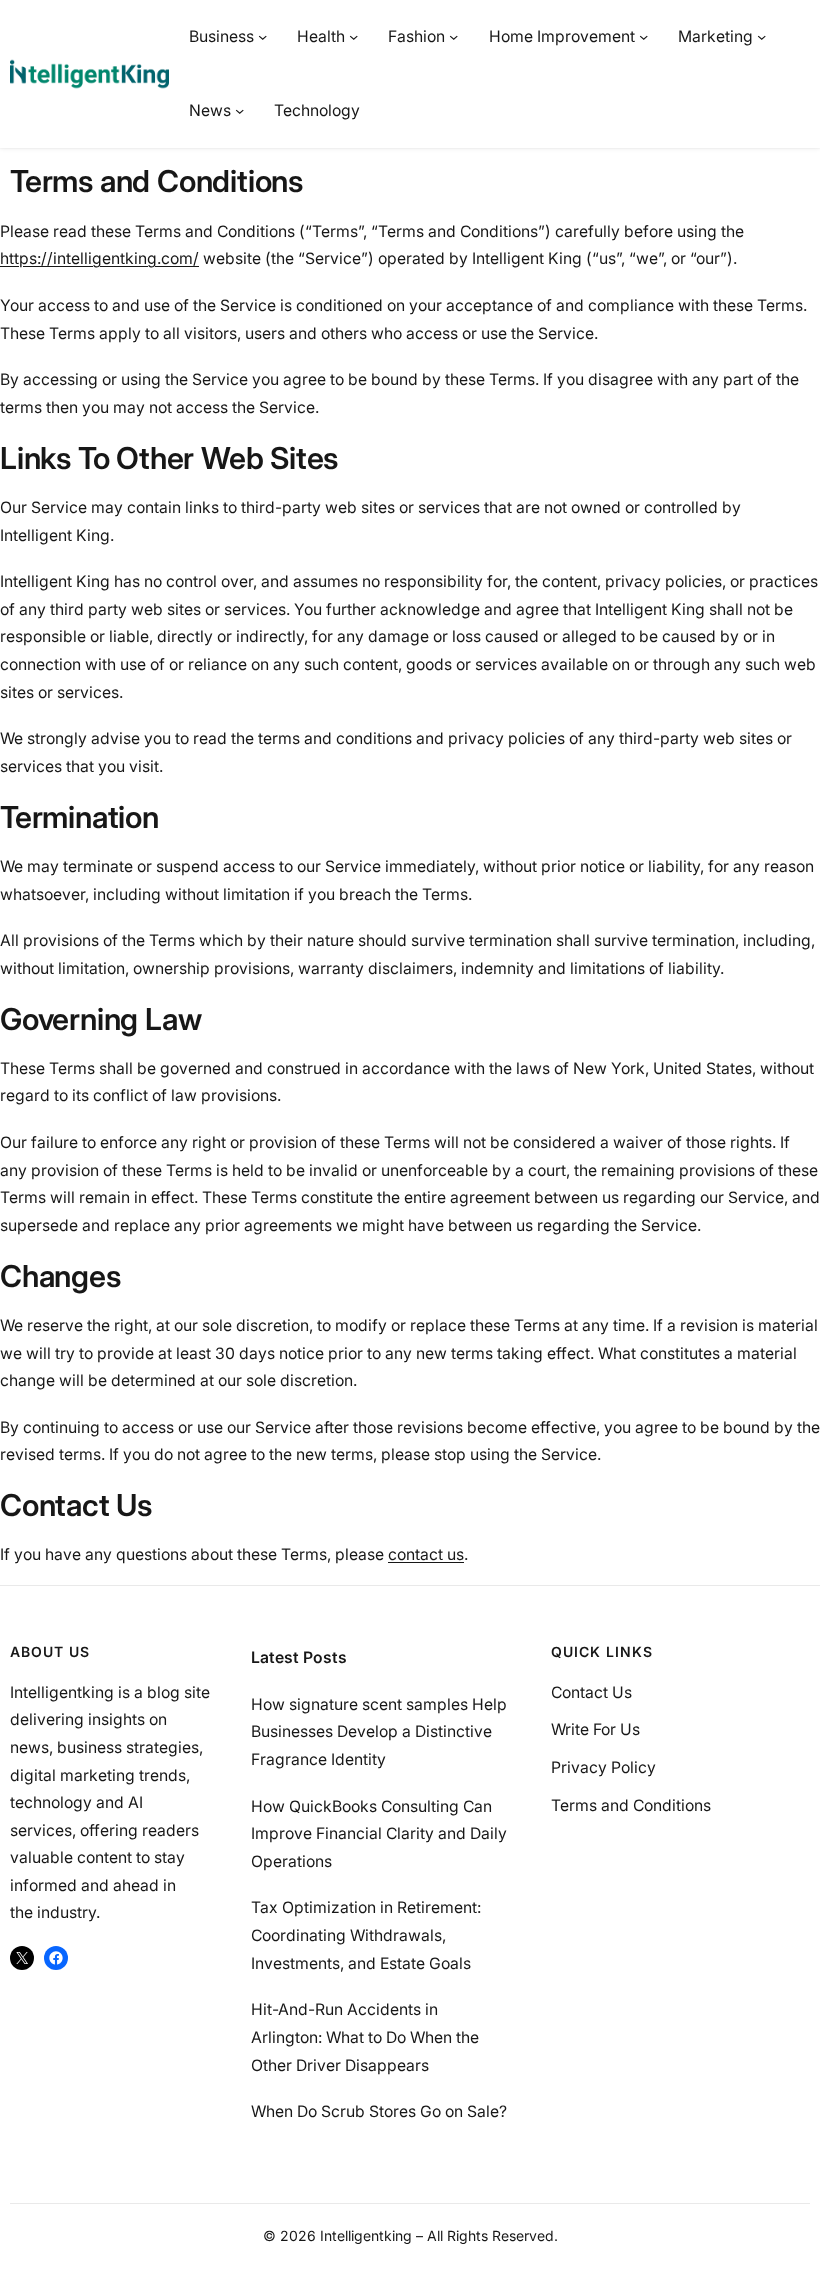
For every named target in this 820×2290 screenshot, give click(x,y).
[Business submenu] (262, 36)
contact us (426, 1554)
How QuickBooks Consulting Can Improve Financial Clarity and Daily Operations (379, 1834)
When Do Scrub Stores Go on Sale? (379, 2111)
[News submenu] (239, 110)
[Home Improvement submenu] (643, 36)
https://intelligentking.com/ (99, 258)
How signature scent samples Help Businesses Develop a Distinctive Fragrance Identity (379, 1732)
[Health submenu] (353, 36)
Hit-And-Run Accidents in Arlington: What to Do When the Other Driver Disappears (365, 2037)
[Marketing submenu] (761, 36)
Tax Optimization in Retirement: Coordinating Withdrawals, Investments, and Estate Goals (366, 1935)
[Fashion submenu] (453, 36)
